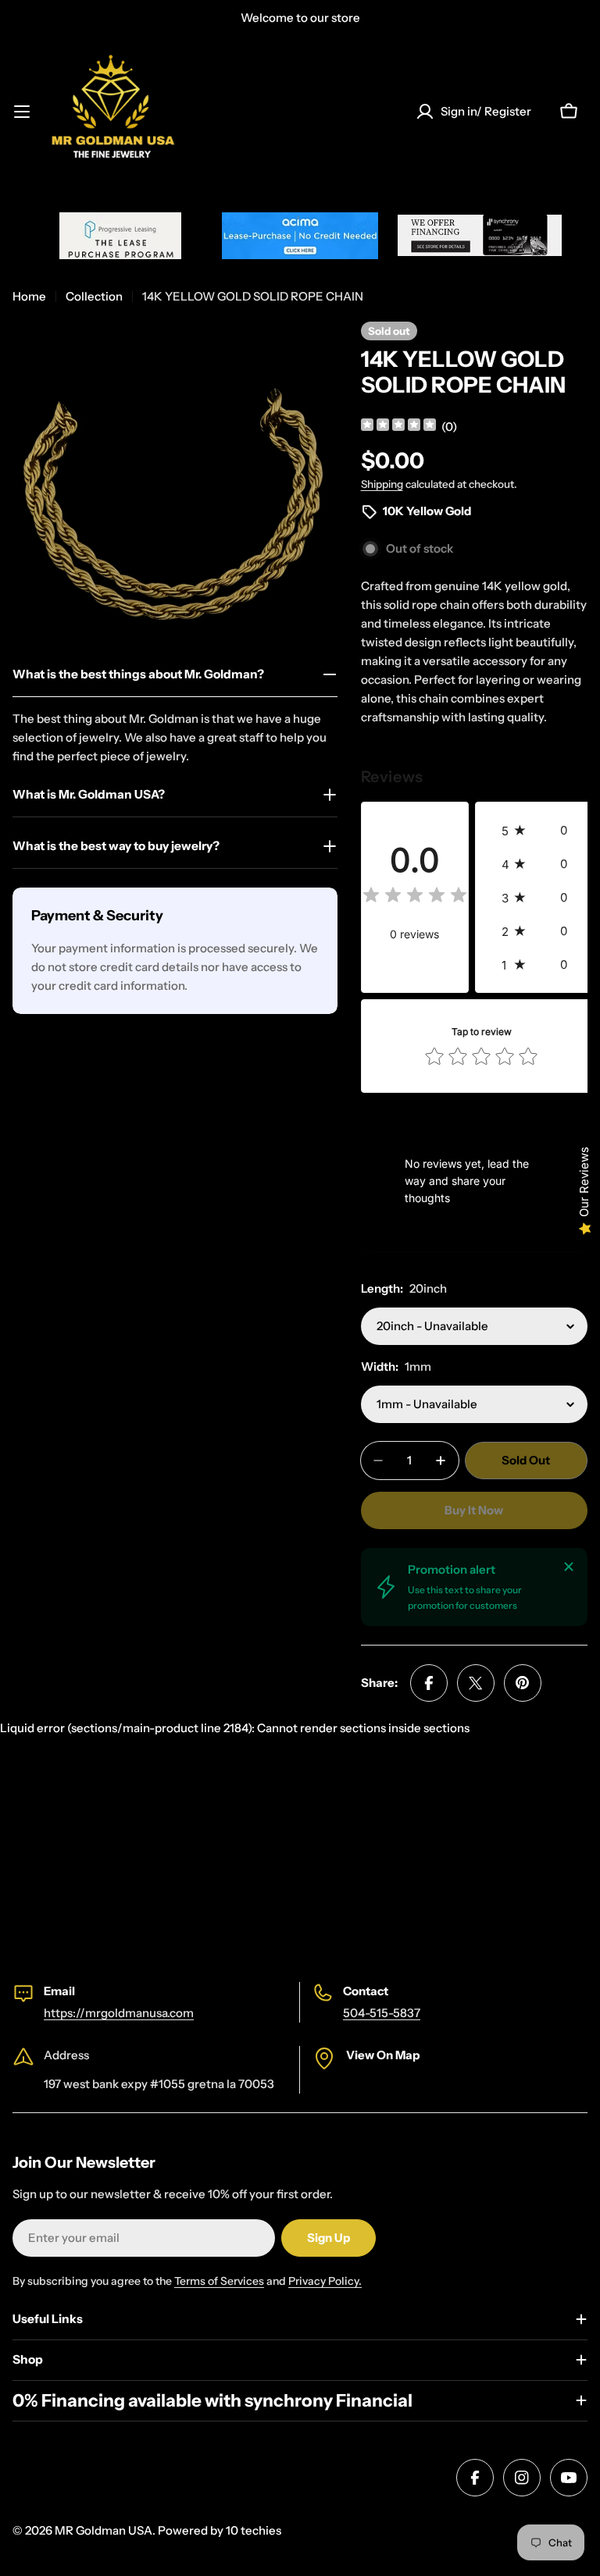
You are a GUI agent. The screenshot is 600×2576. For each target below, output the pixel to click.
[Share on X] (476, 1683)
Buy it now (474, 1510)
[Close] (569, 1567)
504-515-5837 (382, 2013)
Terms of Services (219, 2281)
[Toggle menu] (22, 112)
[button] (539, 830)
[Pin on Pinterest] (523, 1683)
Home (29, 296)
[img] (398, 427)
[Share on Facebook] (429, 1683)
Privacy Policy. (325, 2281)
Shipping (382, 484)
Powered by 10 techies (220, 2530)
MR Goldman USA (104, 2530)
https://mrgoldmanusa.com (119, 2013)
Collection (94, 296)
